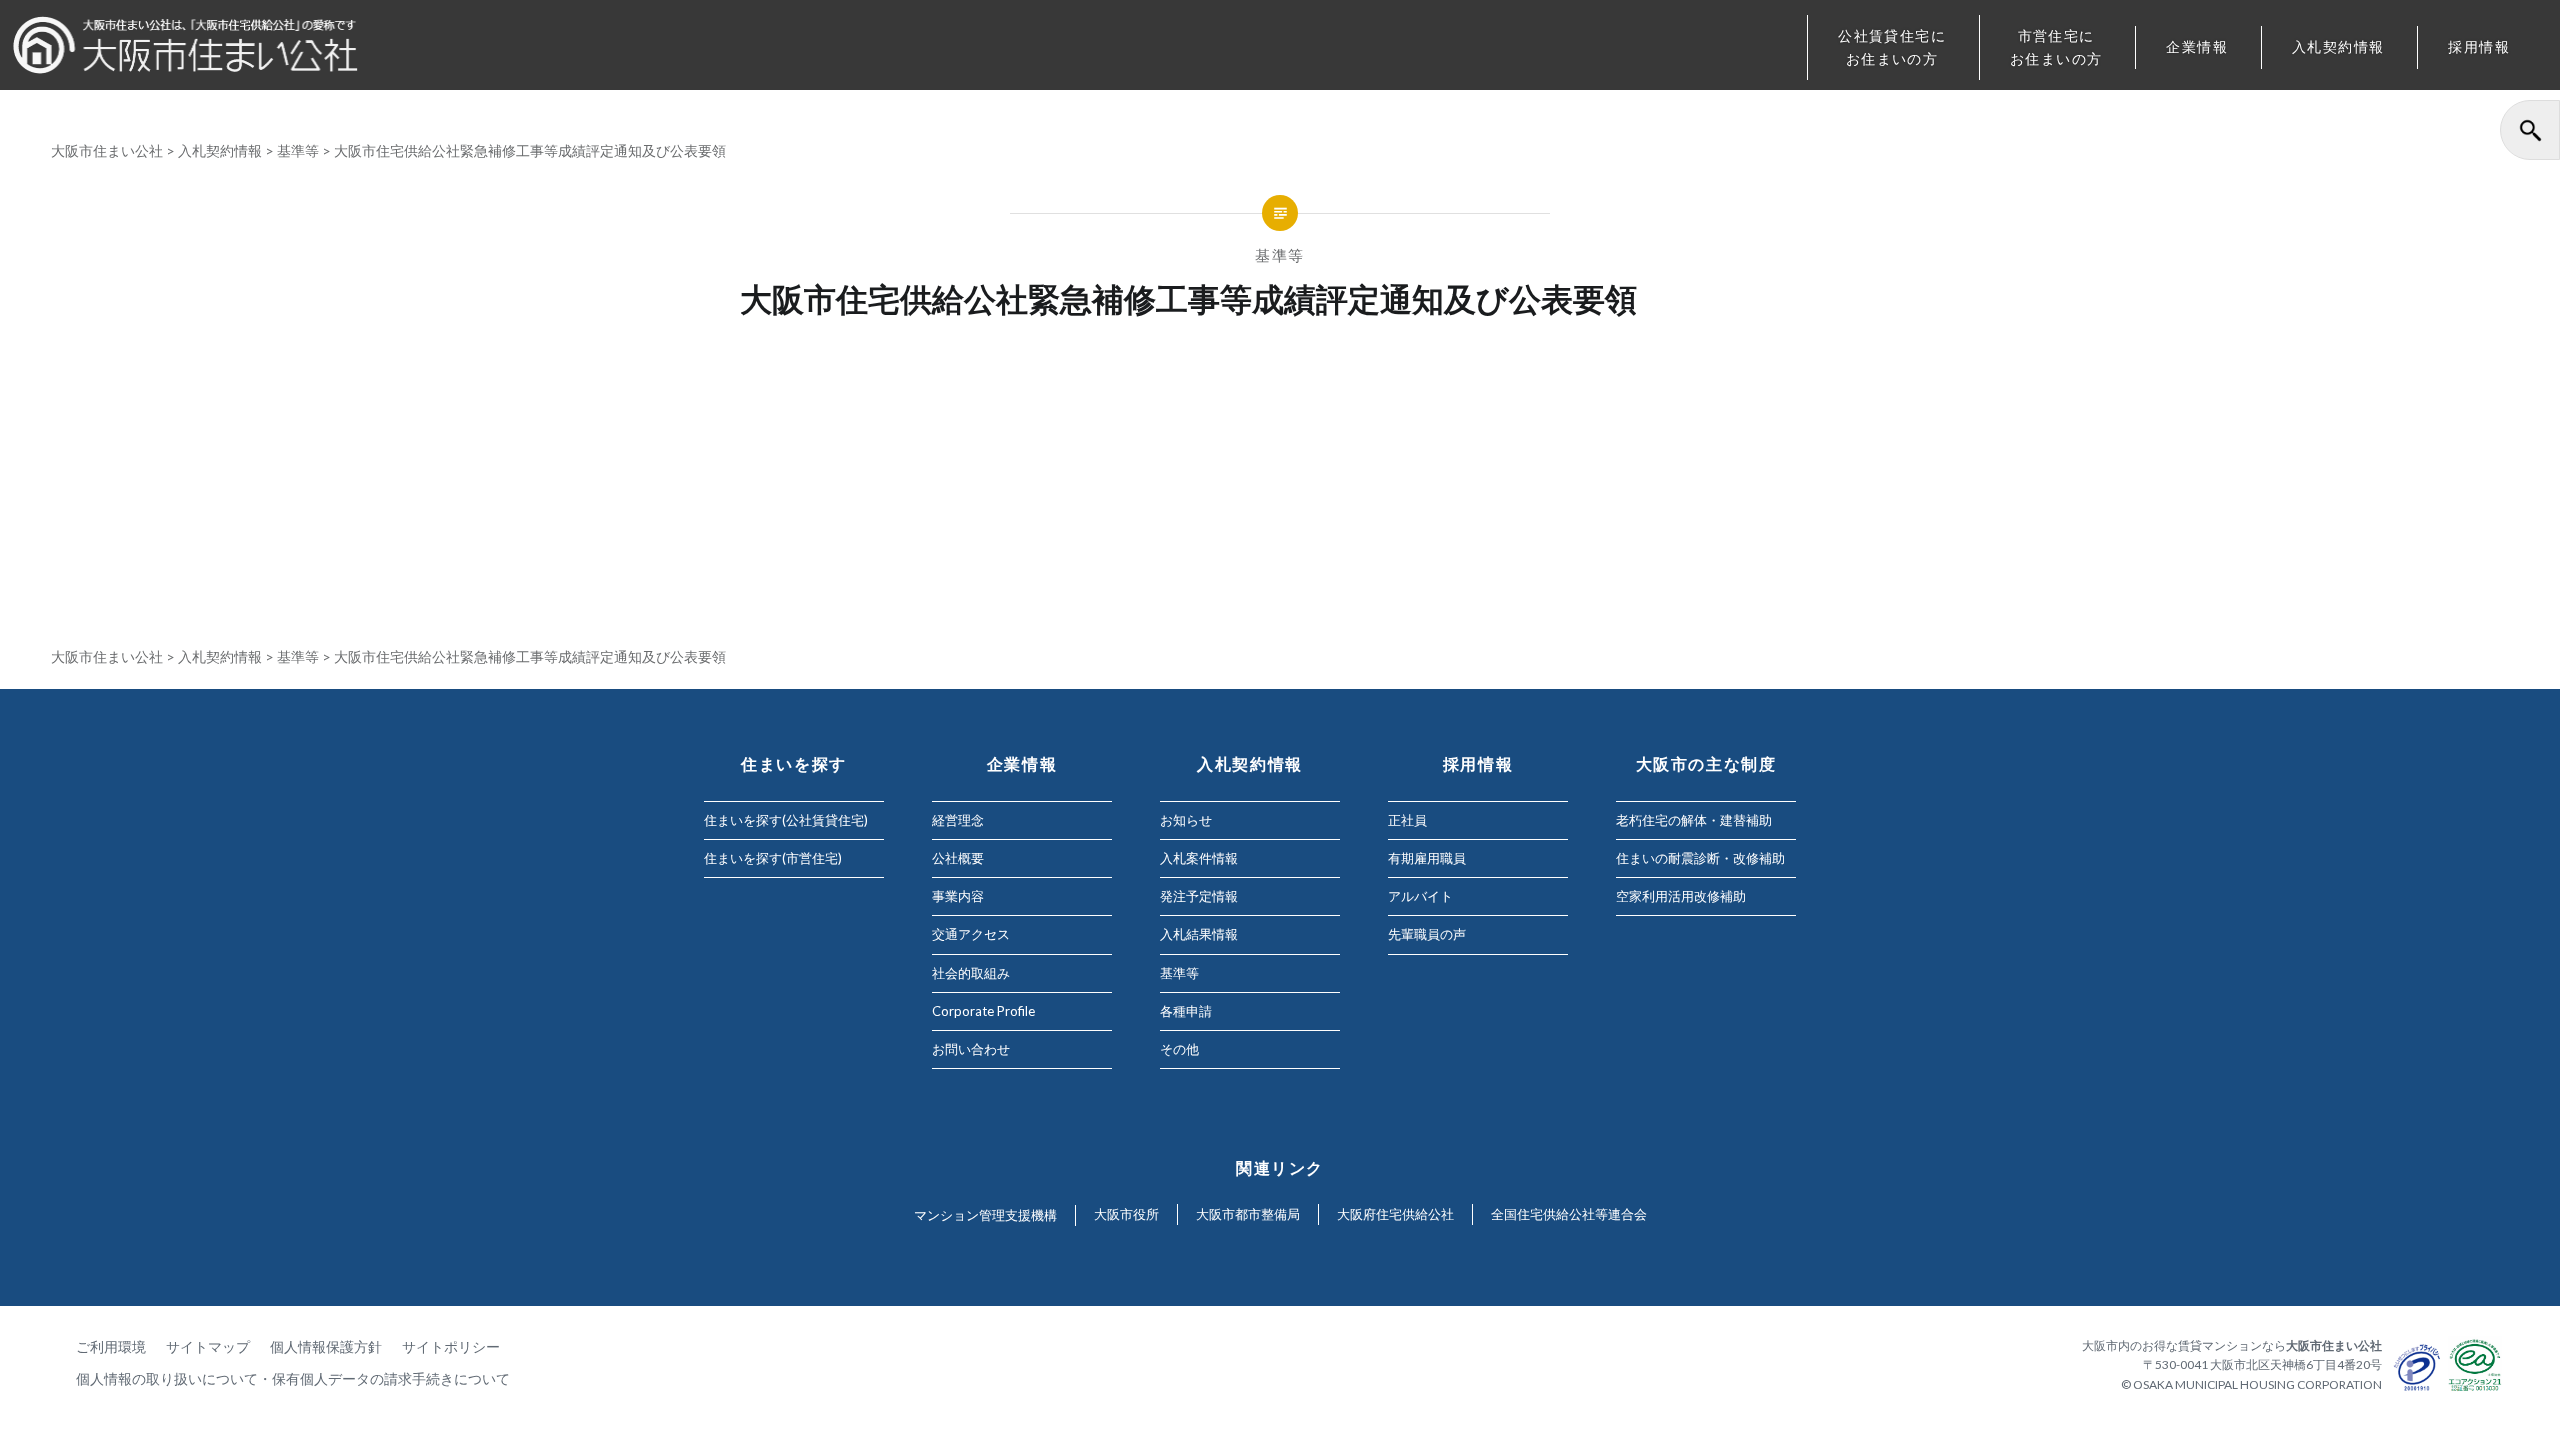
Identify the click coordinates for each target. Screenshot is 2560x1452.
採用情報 (2479, 46)
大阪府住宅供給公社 (1395, 1214)
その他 (1179, 1049)
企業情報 (2197, 46)
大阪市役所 (1126, 1214)
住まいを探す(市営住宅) (773, 858)
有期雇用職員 (1427, 858)
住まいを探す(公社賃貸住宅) (786, 820)
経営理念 (958, 820)
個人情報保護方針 (326, 1346)
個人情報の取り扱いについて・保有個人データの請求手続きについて (293, 1378)
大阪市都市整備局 (1248, 1214)
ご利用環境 (111, 1346)
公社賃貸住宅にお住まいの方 (1892, 47)
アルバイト (1420, 896)
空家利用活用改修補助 (1681, 896)
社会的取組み (971, 973)
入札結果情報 (1199, 934)
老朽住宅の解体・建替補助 (1694, 820)
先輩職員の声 (1427, 934)
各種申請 (1186, 1011)
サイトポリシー (451, 1346)
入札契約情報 (2338, 46)
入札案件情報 (1199, 858)
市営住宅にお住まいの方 (2056, 47)
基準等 (298, 150)
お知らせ (1186, 820)
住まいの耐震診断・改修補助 (1700, 858)
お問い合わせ (971, 1049)
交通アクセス (971, 934)
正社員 (1407, 820)
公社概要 (958, 858)
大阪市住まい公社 (107, 150)
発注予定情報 (1199, 896)
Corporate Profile (983, 1011)
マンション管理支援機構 (985, 1215)
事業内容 (958, 896)
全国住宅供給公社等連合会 (1569, 1214)
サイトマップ (208, 1346)
